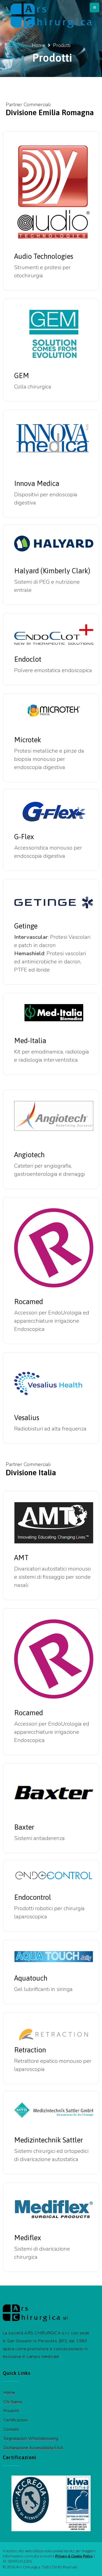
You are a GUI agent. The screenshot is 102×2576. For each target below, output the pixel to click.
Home (39, 45)
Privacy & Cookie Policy (74, 2556)
